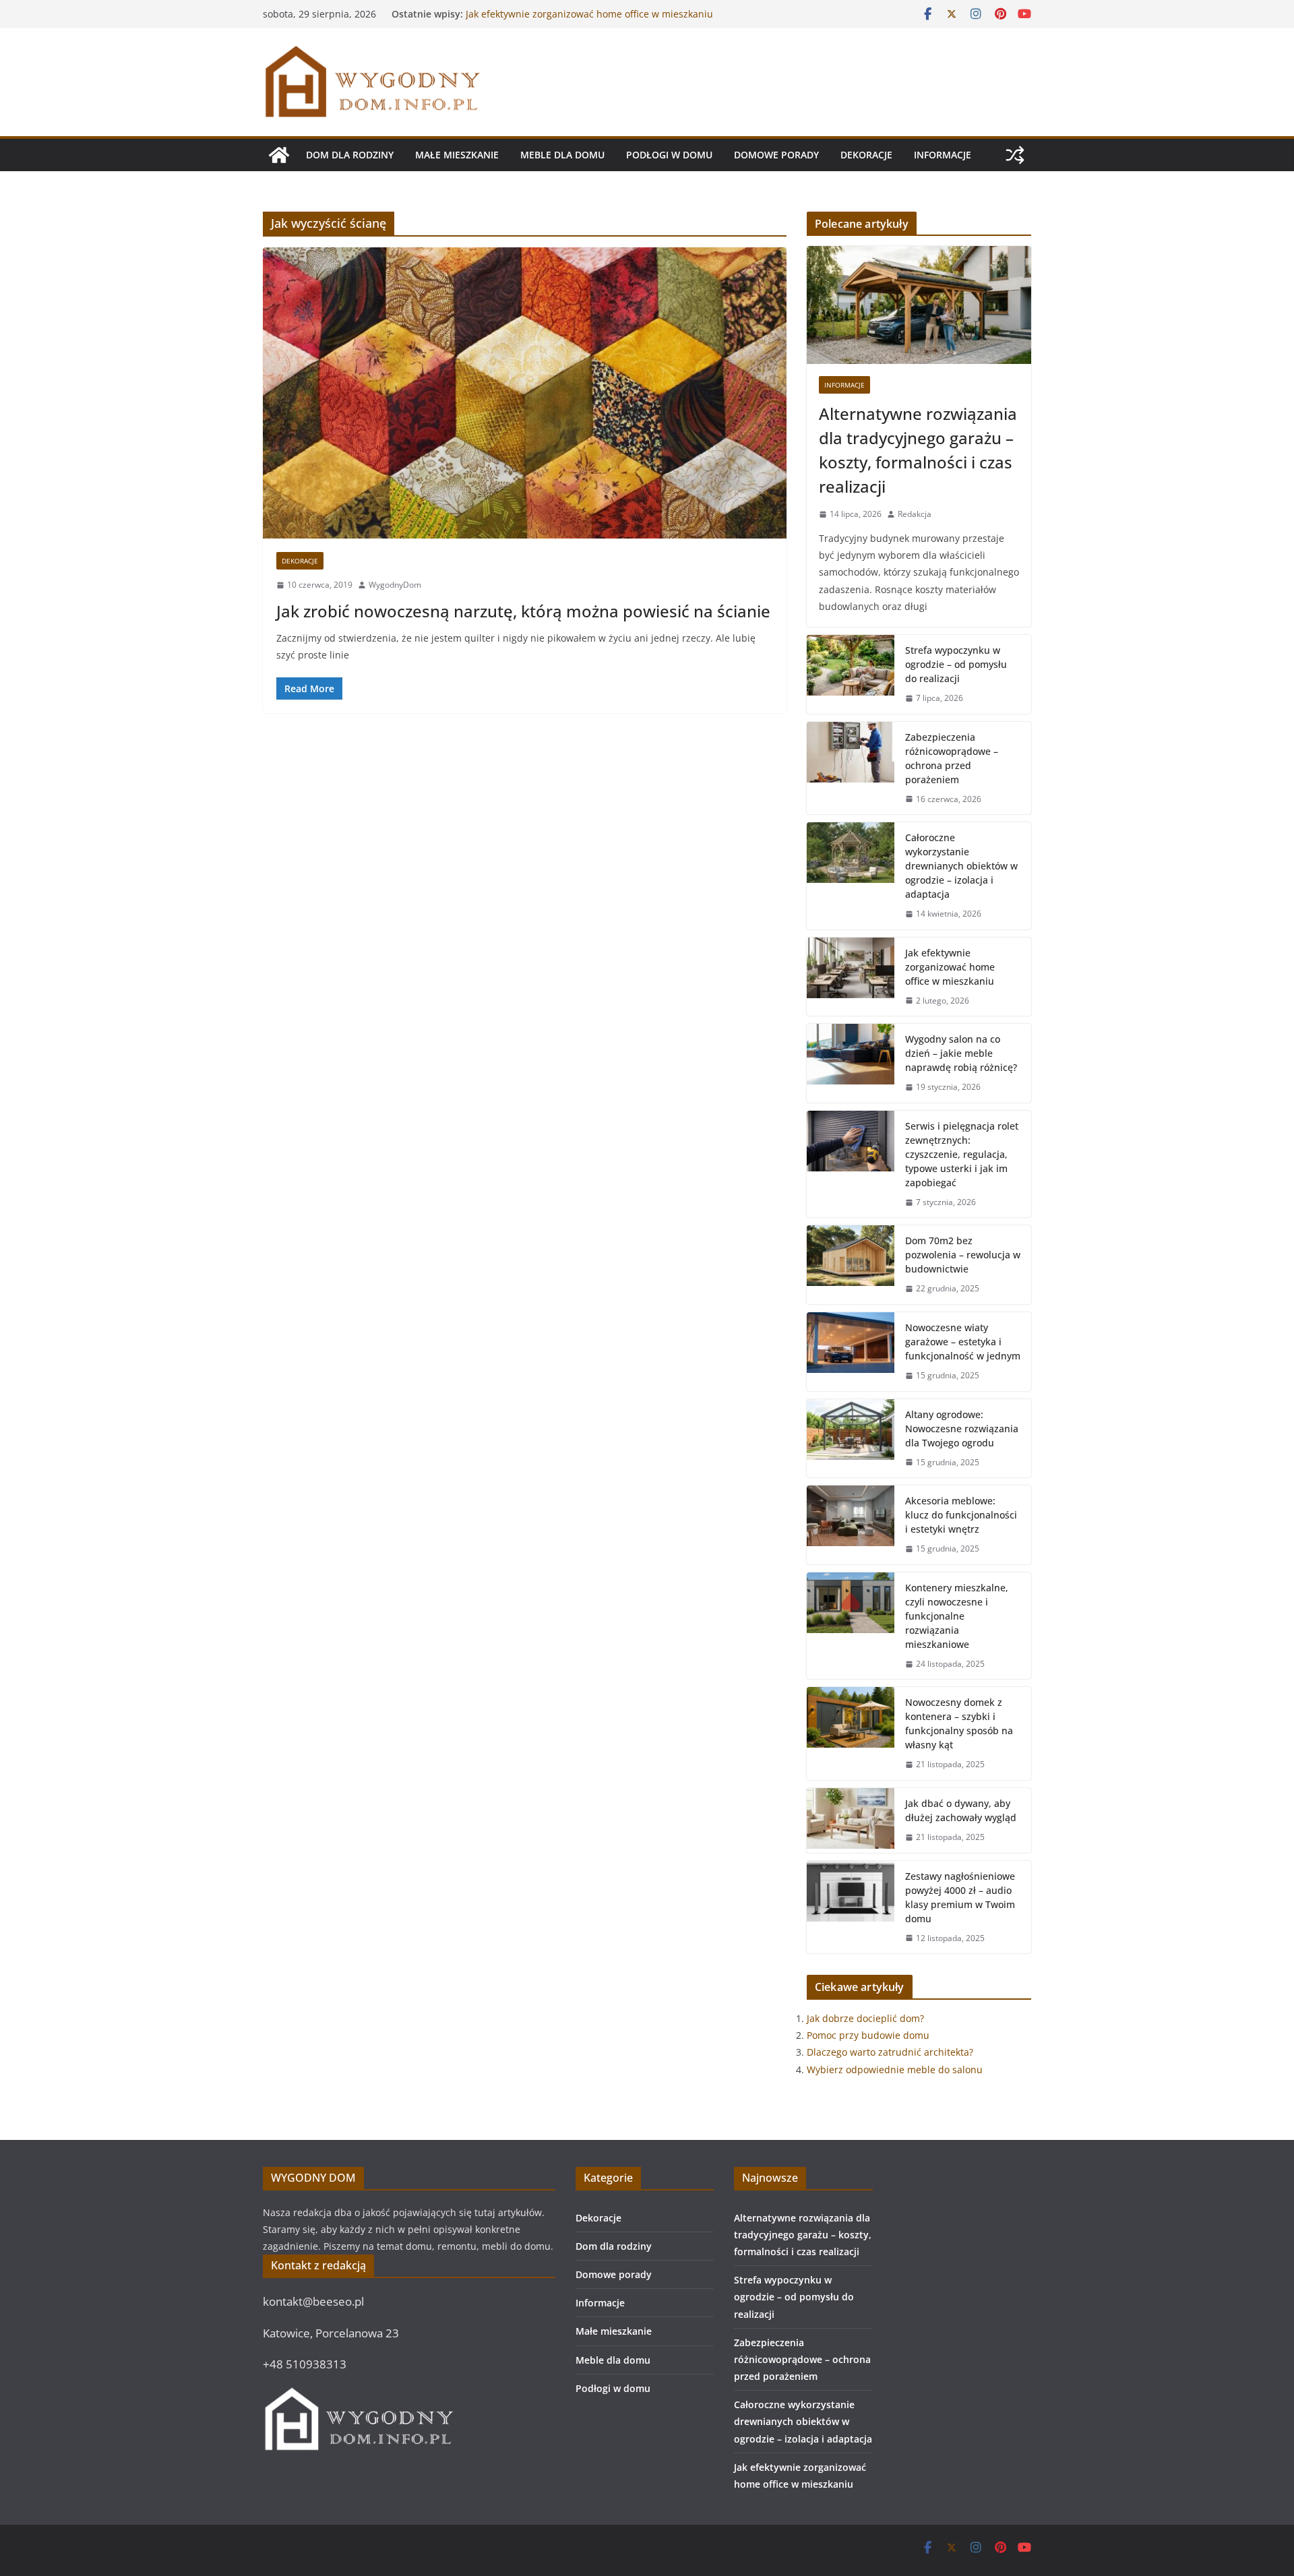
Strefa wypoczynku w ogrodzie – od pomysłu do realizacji (956, 664)
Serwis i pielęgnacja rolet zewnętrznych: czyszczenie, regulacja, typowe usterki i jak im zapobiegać (962, 1154)
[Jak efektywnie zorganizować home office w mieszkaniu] (851, 977)
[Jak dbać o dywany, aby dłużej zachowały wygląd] (851, 1820)
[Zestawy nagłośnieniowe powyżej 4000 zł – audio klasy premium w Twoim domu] (851, 1907)
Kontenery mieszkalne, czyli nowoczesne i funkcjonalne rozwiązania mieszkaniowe (957, 1616)
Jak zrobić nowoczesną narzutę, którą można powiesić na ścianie (523, 611)
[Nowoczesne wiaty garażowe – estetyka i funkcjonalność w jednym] (851, 1352)
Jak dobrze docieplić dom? (865, 2018)
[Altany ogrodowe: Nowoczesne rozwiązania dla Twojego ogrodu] (851, 1439)
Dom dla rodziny (350, 155)
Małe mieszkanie (457, 155)
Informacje (943, 155)
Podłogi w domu (669, 155)
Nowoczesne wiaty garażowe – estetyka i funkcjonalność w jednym (963, 1342)
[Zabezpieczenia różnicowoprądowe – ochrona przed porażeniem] (851, 768)
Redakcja (915, 514)
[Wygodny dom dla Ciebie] (279, 155)
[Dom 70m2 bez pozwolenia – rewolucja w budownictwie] (851, 1265)
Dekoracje (866, 155)
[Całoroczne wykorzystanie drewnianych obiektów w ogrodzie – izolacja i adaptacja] (851, 876)
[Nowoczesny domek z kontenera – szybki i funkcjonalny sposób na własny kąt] (851, 1734)
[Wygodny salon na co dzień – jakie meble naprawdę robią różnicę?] (851, 1063)
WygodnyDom (395, 585)
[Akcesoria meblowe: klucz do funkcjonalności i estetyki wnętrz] (851, 1525)
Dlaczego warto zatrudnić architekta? (890, 2052)
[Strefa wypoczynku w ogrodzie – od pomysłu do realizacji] (851, 674)
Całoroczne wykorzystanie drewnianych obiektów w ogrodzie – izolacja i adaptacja (581, 21)
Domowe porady (776, 155)
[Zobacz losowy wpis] (1015, 155)
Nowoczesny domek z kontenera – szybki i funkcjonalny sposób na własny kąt (959, 1723)
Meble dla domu (562, 155)
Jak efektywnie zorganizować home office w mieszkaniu (950, 967)
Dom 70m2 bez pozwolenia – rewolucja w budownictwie (963, 1255)
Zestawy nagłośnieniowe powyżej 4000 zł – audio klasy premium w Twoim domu (960, 1897)
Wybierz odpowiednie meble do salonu (895, 2069)
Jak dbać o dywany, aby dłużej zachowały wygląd (961, 1810)
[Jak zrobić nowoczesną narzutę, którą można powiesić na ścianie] (525, 393)
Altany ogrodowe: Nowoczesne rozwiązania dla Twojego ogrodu (962, 1429)
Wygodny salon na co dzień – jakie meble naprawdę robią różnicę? (961, 1053)
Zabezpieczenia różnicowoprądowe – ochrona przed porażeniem (952, 758)
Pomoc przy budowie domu (868, 2035)
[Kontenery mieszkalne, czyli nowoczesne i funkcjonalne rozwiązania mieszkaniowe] (851, 1626)
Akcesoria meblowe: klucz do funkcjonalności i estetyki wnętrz (961, 1515)
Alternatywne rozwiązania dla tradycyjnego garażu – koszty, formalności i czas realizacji (918, 450)
